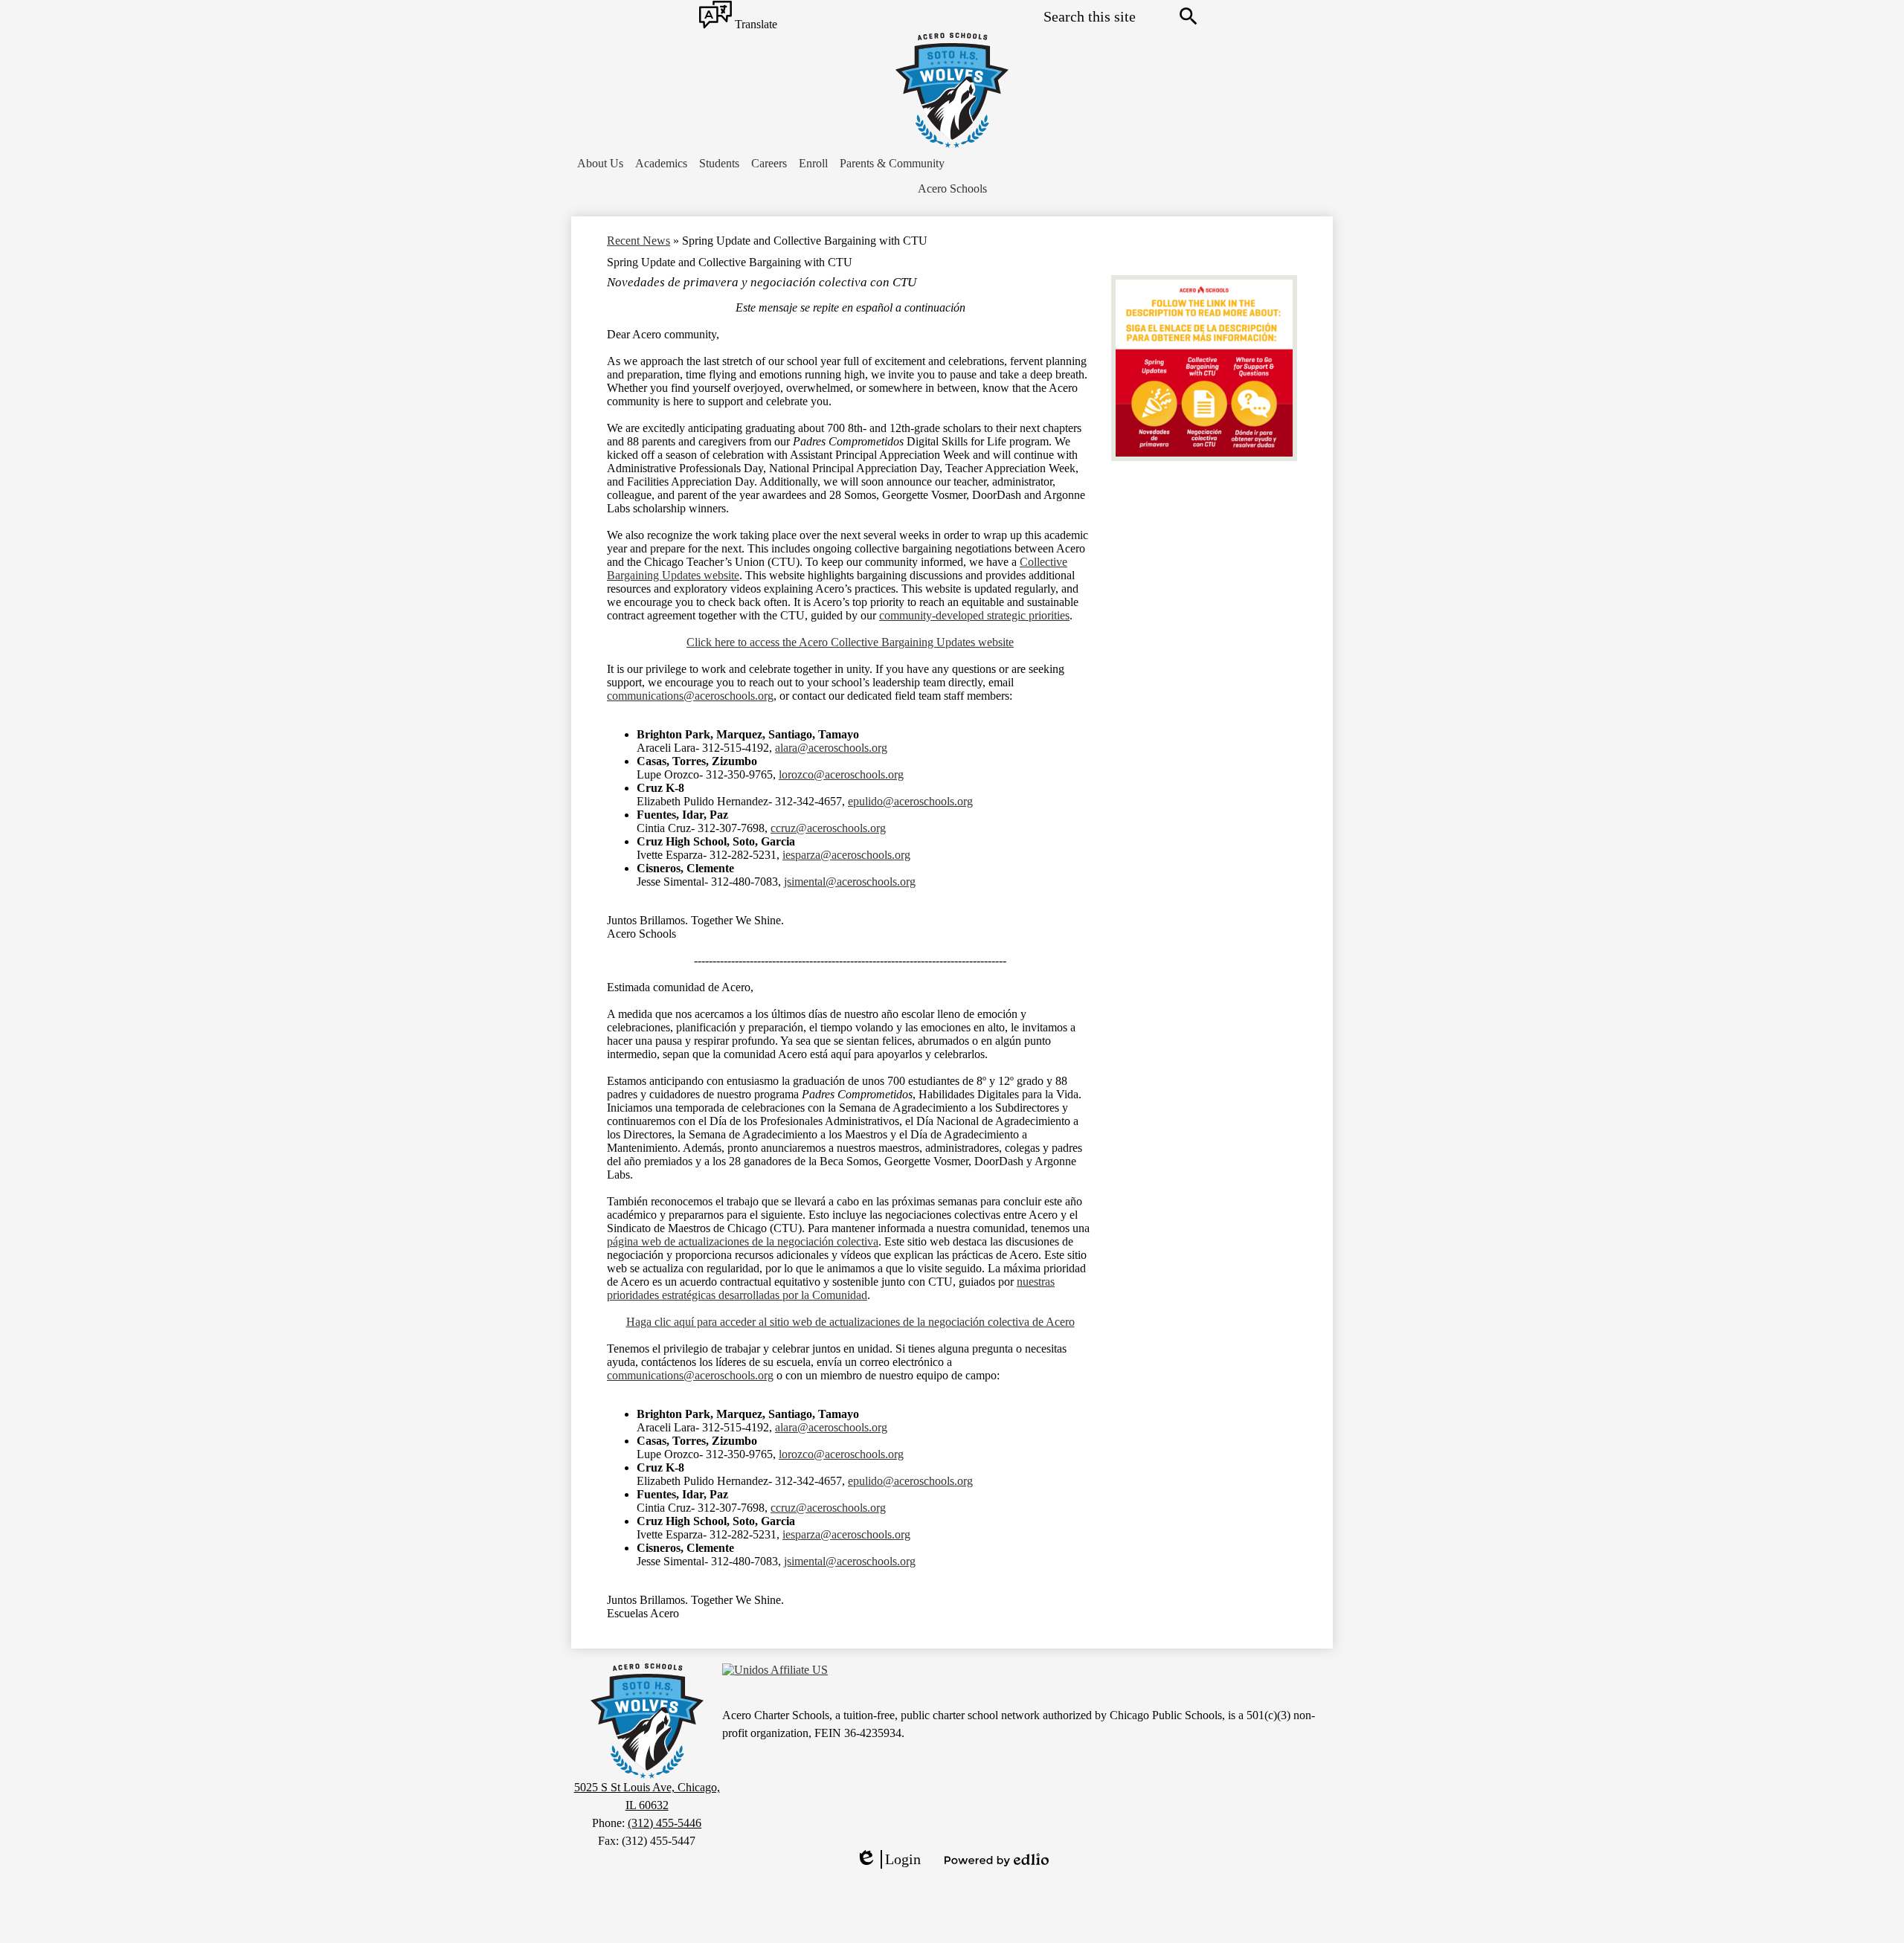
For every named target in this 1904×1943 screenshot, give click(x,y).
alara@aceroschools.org (831, 748)
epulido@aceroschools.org (910, 801)
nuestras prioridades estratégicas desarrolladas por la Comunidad (831, 1288)
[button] (600, 164)
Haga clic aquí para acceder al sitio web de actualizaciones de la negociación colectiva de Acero (850, 1322)
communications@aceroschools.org (690, 696)
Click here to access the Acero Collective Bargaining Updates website (850, 642)
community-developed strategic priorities (974, 615)
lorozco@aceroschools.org (841, 774)
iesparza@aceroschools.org (846, 855)
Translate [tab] (755, 25)
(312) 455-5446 (665, 1823)
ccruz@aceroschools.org (828, 828)
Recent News (639, 241)
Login (888, 1860)
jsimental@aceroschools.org (850, 882)
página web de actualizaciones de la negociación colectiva (743, 1241)
